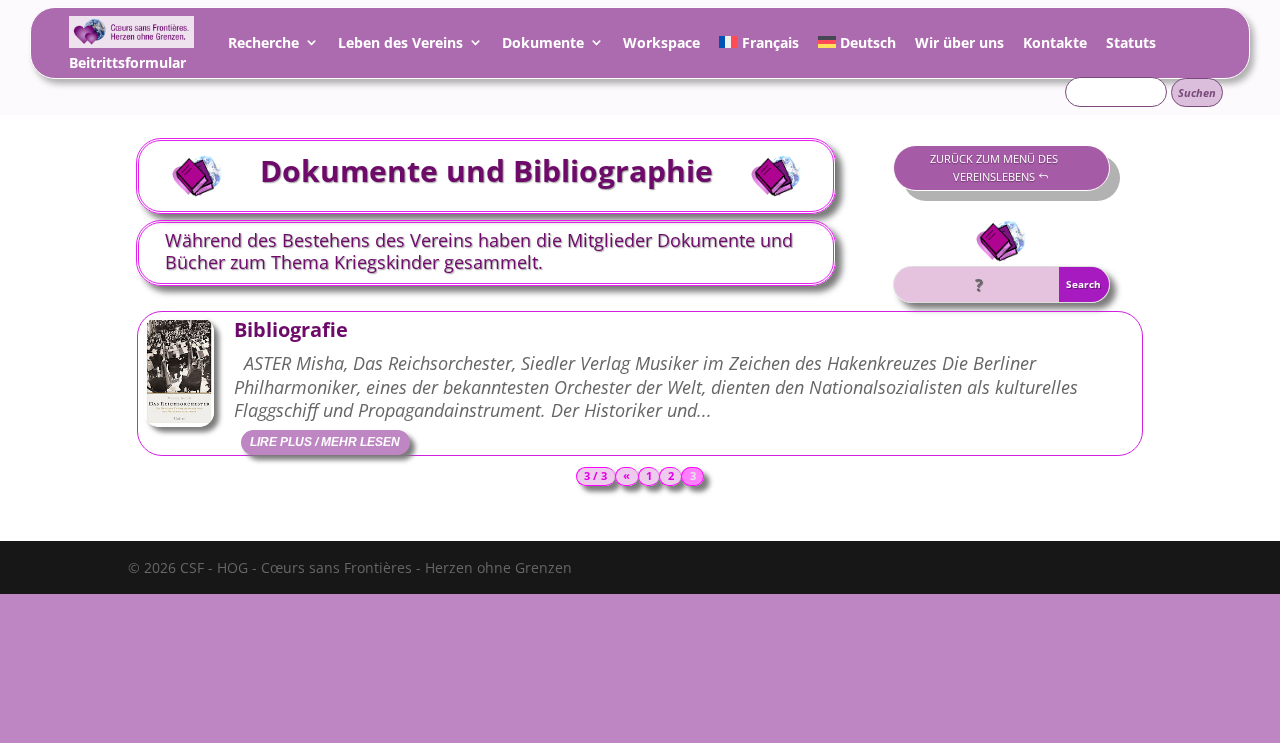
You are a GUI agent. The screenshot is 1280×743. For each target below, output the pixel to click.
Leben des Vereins (400, 45)
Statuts (1131, 45)
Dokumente (543, 45)
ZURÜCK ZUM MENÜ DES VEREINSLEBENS (994, 168)
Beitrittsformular (127, 65)
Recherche (263, 45)
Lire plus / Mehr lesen (325, 442)
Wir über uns (959, 45)
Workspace (661, 45)
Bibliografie (291, 329)
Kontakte (1055, 45)
